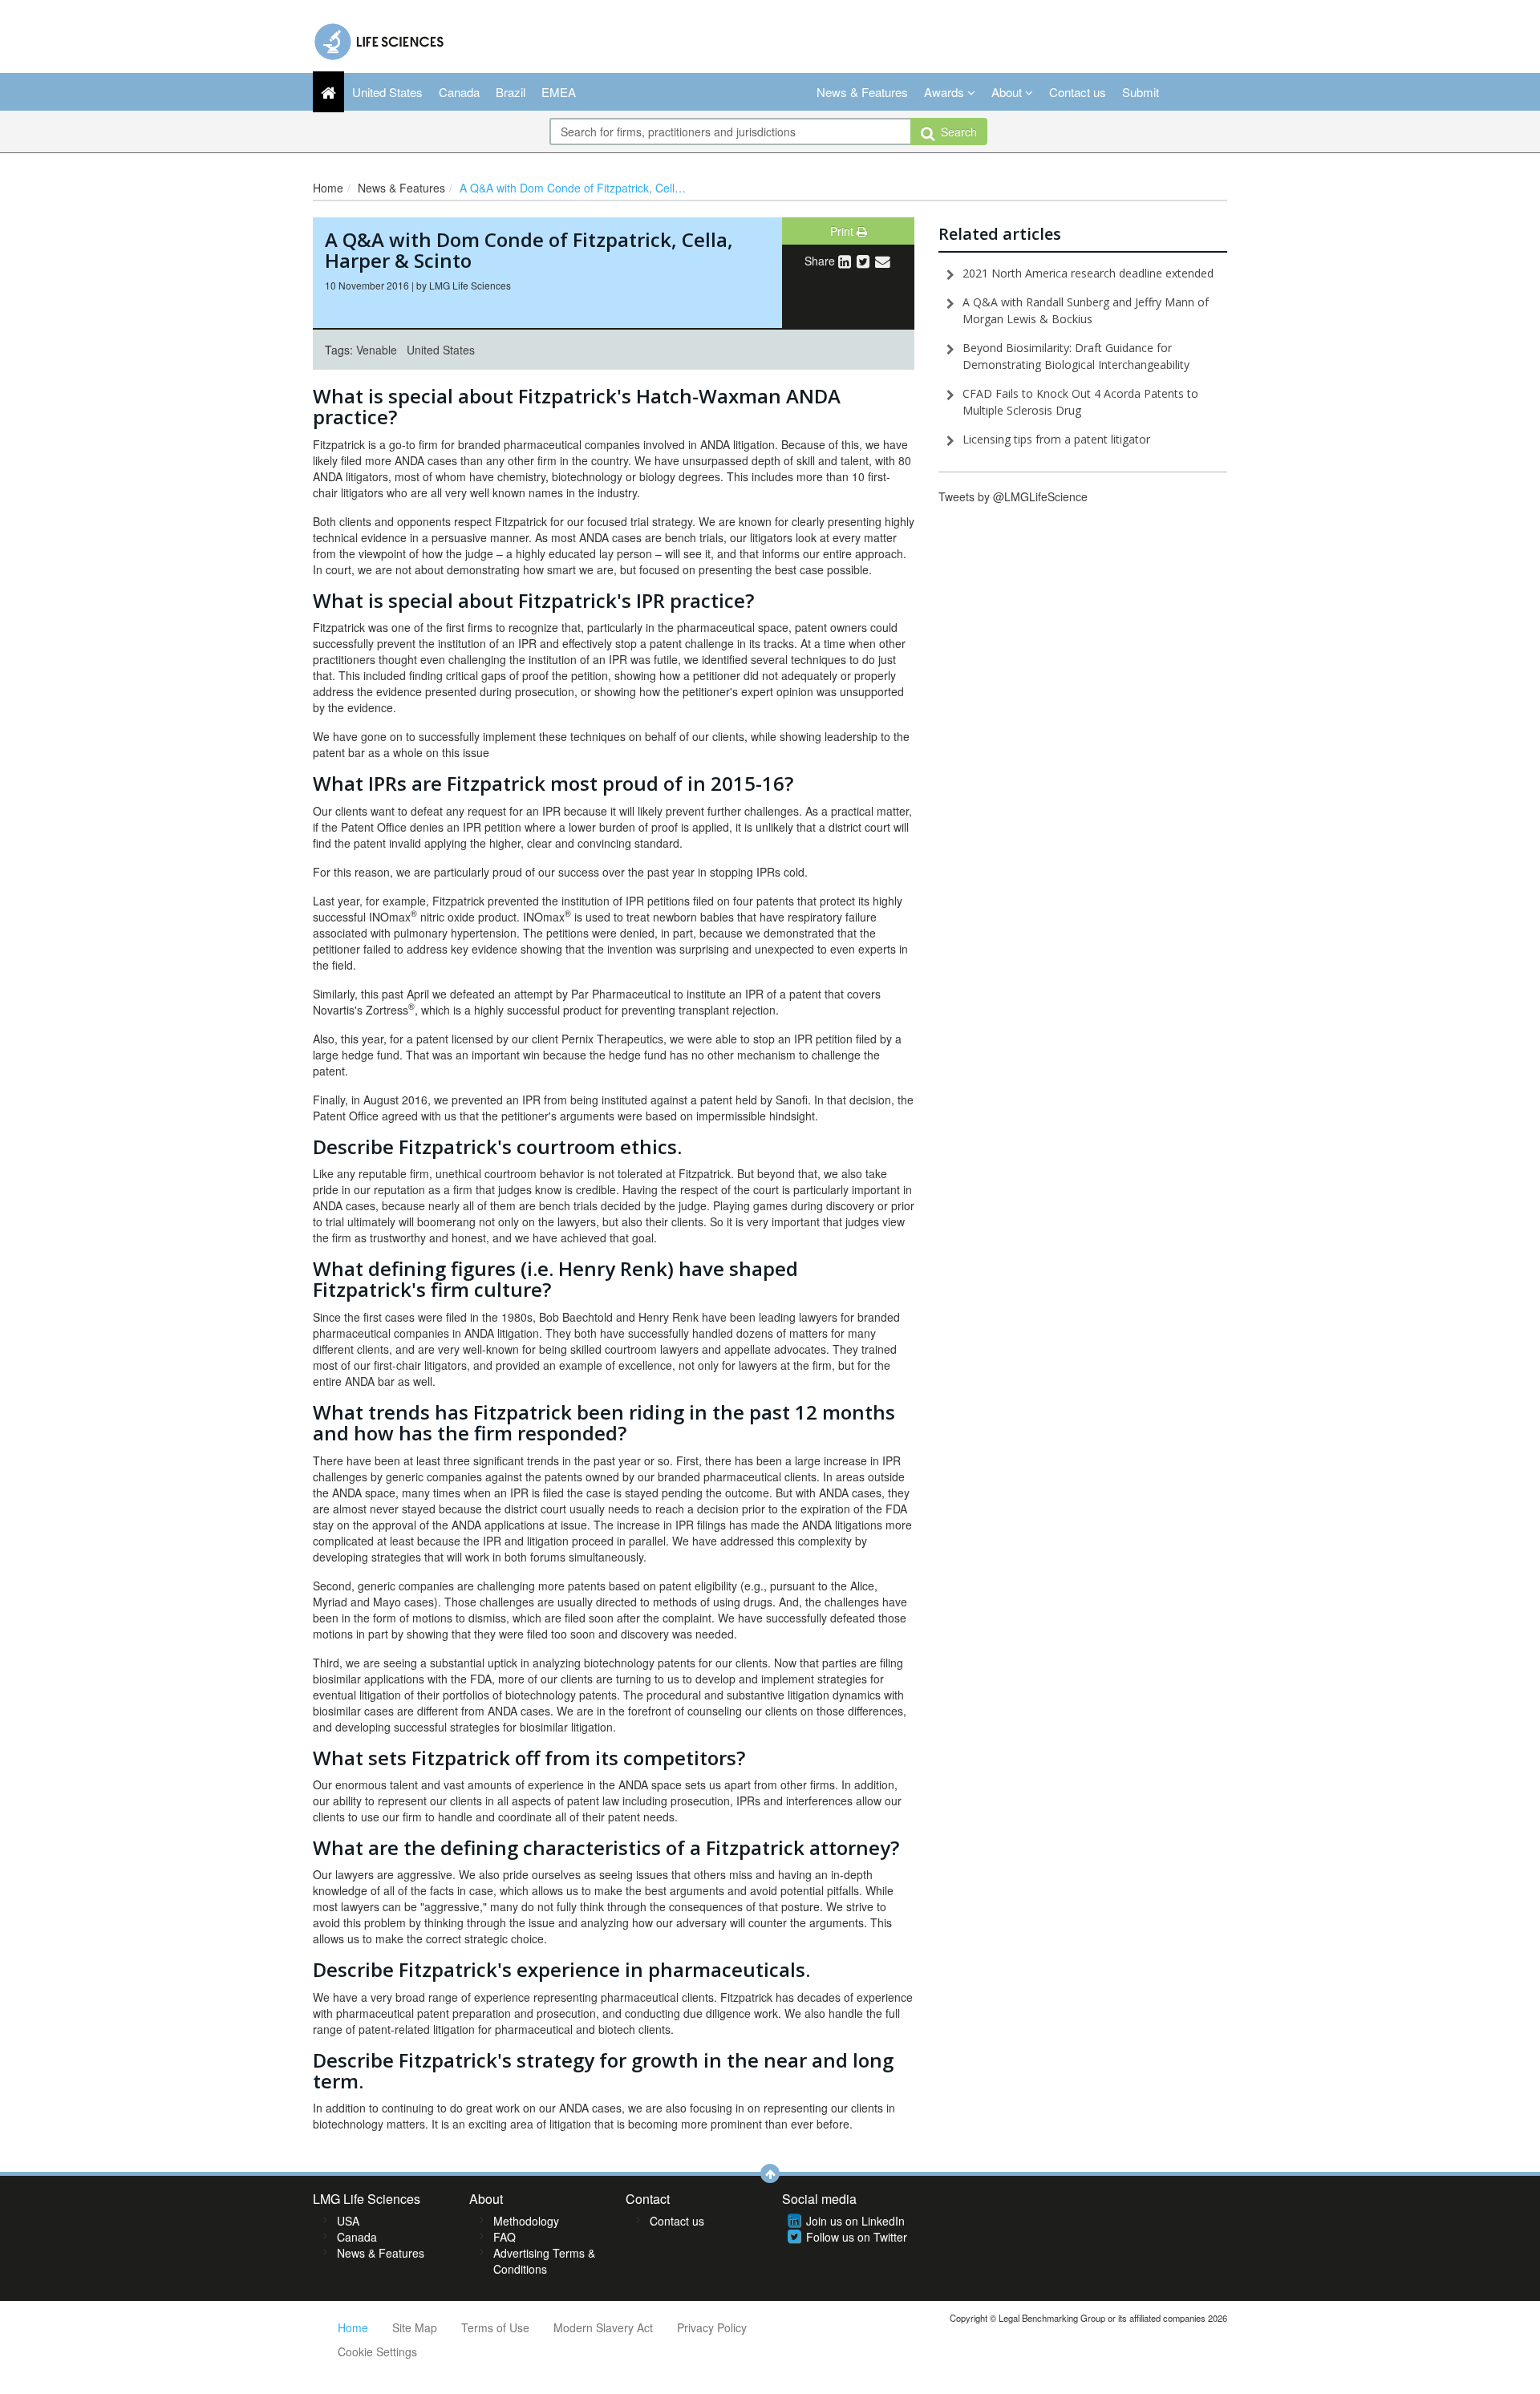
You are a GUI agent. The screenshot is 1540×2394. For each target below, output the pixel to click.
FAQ (505, 2237)
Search (956, 132)
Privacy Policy (712, 2327)
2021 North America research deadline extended (1088, 273)
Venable (377, 350)
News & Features (862, 92)
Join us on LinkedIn (855, 2221)
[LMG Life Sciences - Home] (380, 38)
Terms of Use (495, 2327)
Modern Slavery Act (603, 2327)
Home (328, 188)
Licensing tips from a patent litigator (1056, 439)
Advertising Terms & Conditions (544, 2261)
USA (348, 2221)
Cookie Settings (377, 2351)
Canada (459, 92)
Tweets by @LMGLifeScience (1013, 496)
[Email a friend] (883, 261)
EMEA (559, 92)
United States (387, 92)
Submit (1141, 92)
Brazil (511, 92)
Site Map (415, 2327)
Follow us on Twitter (857, 2237)
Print (843, 231)
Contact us (1078, 92)
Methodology (526, 2221)
